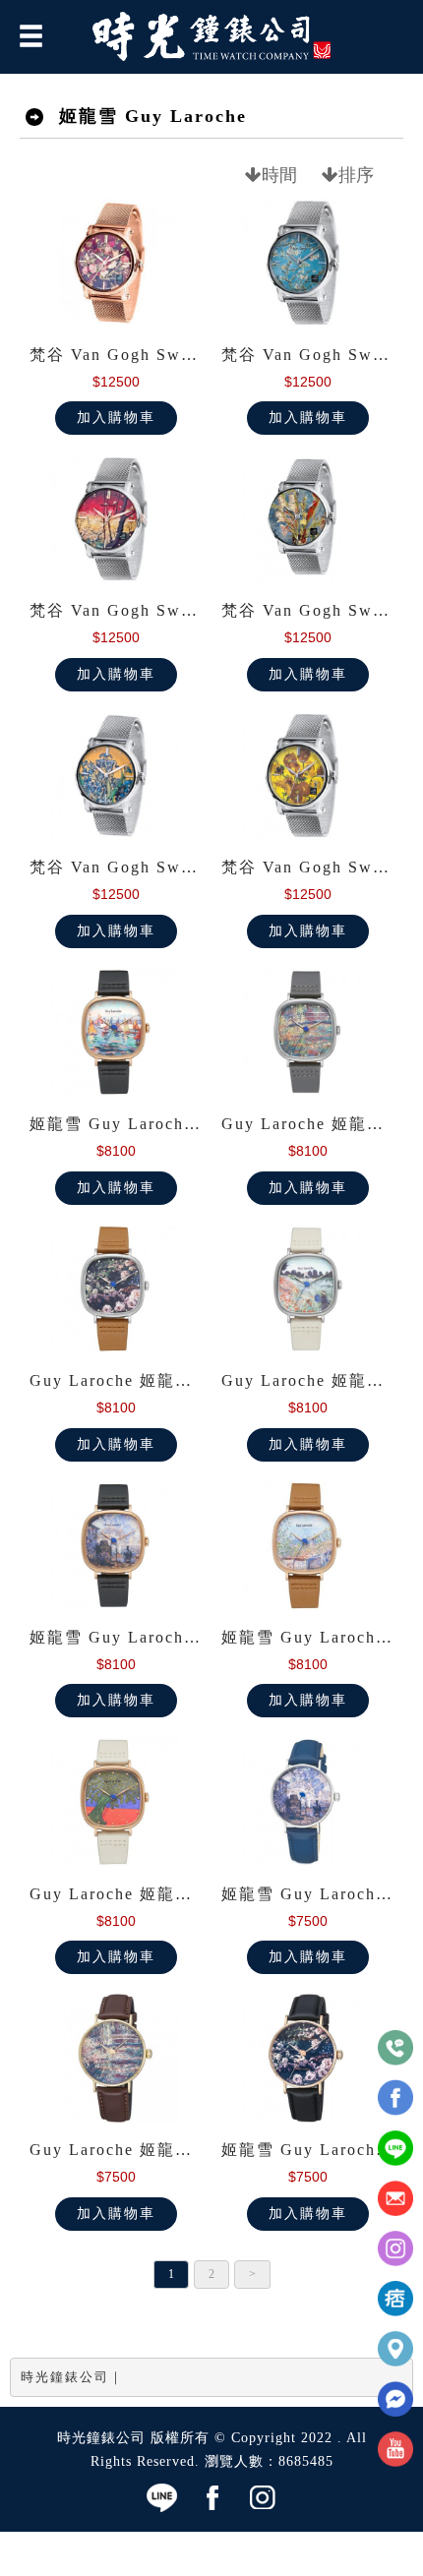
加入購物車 (116, 418)
